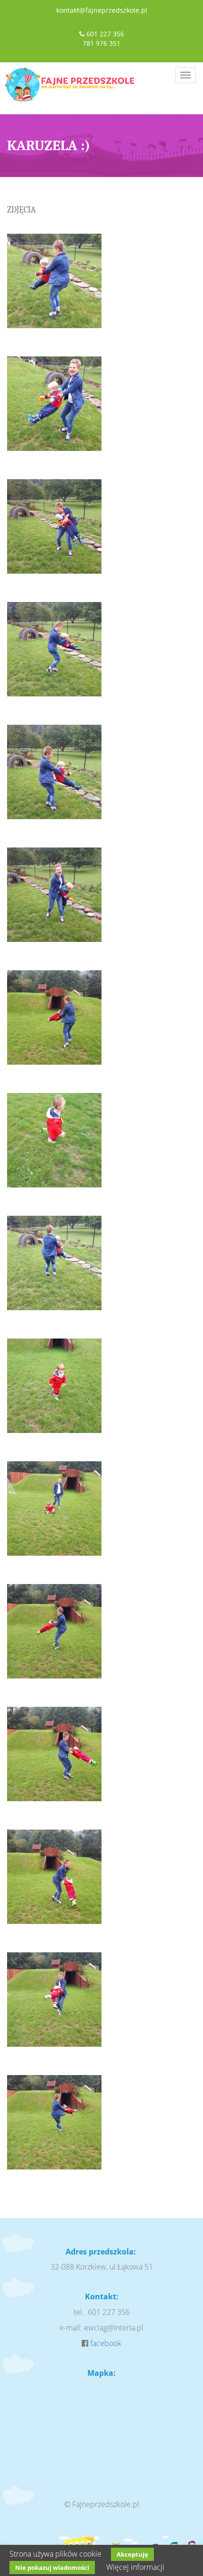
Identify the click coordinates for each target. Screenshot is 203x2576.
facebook (106, 2343)
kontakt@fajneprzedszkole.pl (102, 10)
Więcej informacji (135, 2567)
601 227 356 (105, 34)
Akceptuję (132, 2554)
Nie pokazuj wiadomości (52, 2568)
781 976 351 (101, 43)
